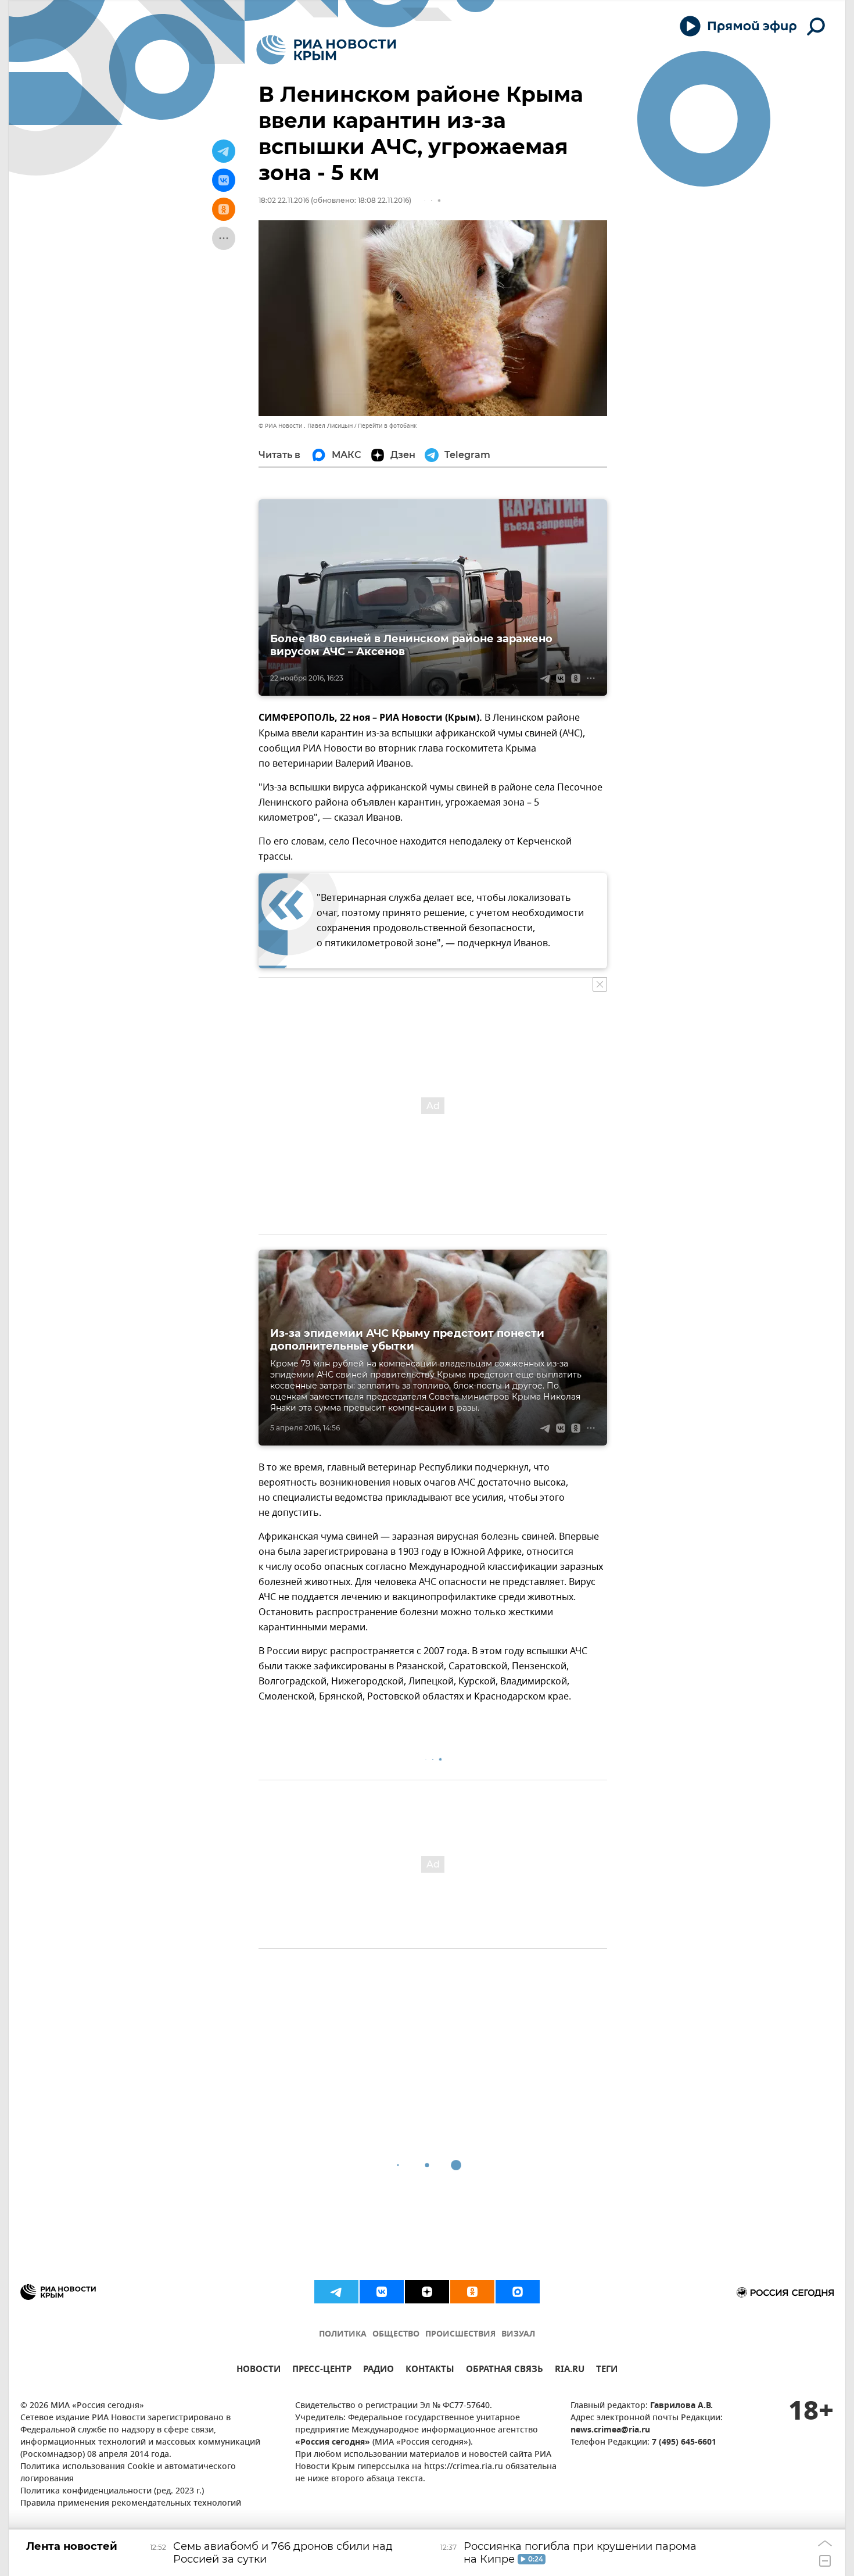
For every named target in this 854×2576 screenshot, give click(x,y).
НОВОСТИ (259, 2371)
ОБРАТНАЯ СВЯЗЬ (505, 2371)
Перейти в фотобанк (387, 426)
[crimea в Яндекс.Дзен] (427, 2292)
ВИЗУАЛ (518, 2334)
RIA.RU (570, 2371)
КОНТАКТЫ (430, 2371)
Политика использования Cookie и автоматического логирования (128, 2473)
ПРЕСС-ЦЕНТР (322, 2371)
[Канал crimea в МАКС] (518, 2292)
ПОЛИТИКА (343, 2334)
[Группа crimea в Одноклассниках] (472, 2292)
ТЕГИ (607, 2371)
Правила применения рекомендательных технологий (131, 2504)
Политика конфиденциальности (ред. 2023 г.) (112, 2491)
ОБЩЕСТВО (396, 2334)
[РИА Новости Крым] (326, 50)
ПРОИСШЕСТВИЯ (460, 2334)
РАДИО (378, 2371)
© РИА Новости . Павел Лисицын (306, 426)
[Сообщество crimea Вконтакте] (382, 2292)
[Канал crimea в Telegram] (336, 2292)
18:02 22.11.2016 (284, 200)
